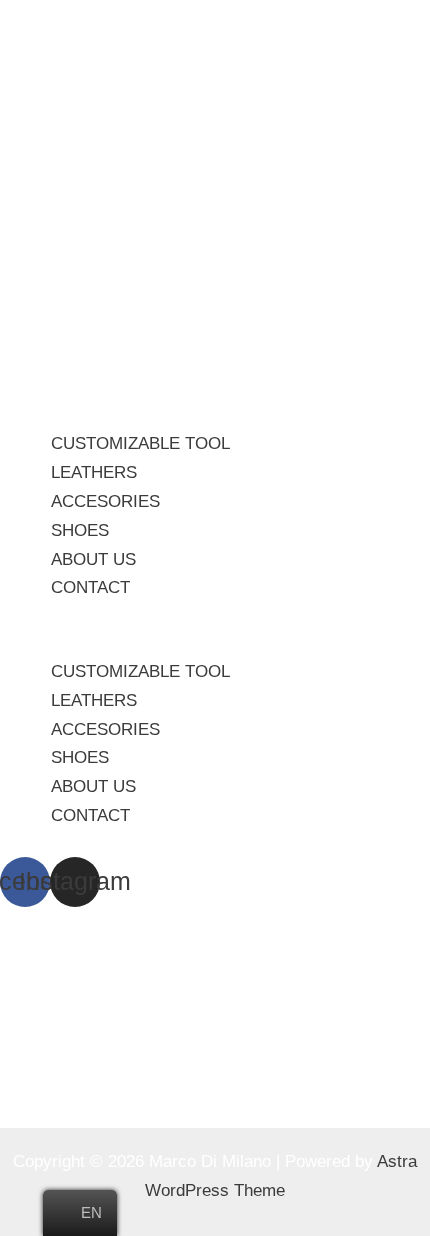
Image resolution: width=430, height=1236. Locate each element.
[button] (215, 643)
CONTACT (90, 587)
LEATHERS (94, 472)
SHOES (80, 530)
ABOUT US (93, 559)
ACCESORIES (105, 501)
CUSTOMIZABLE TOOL (140, 443)
